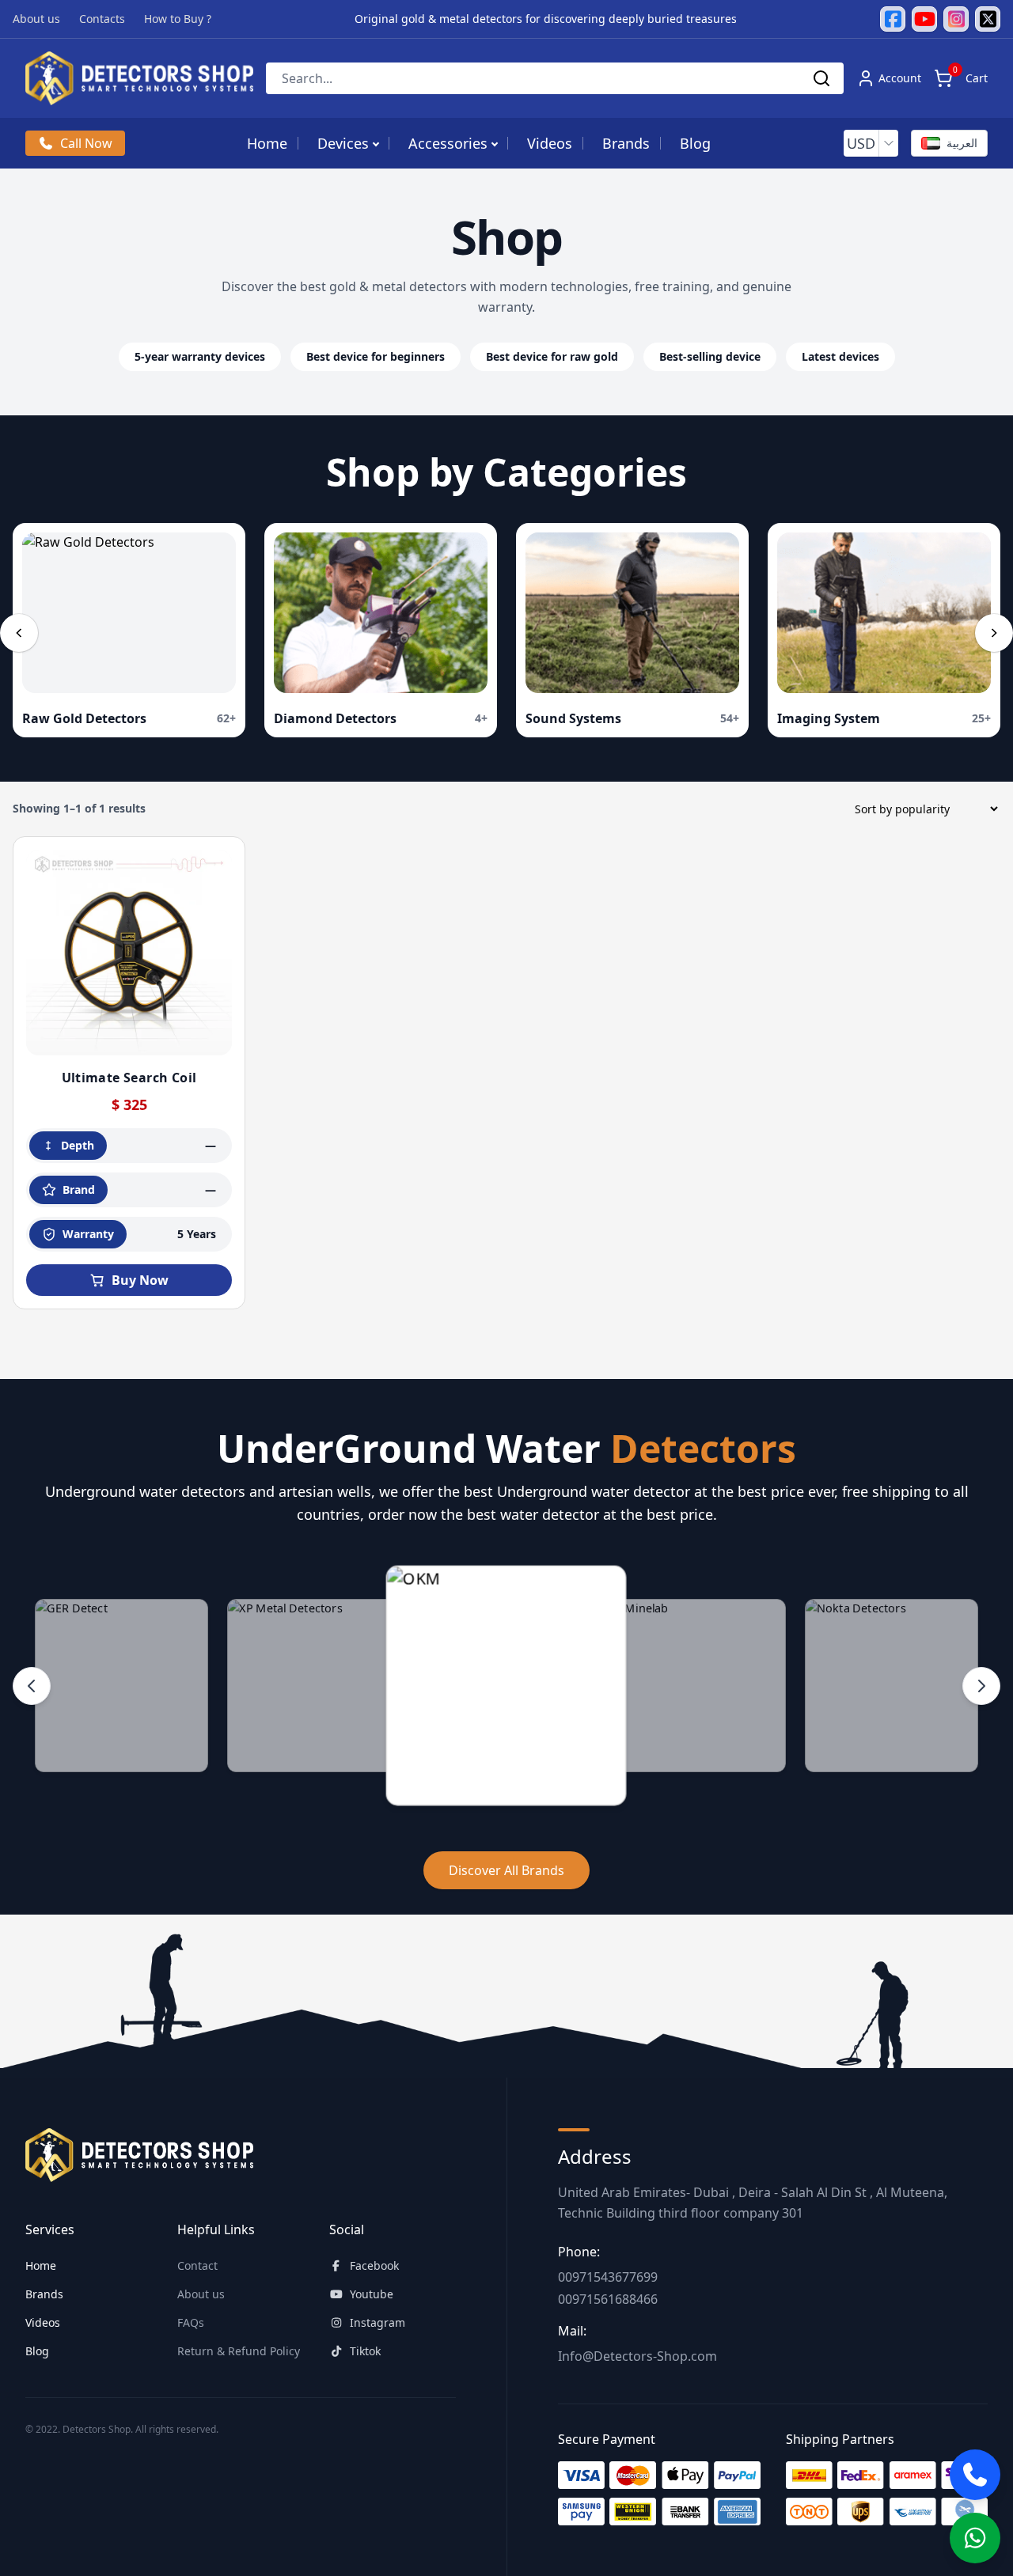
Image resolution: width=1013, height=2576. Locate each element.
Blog (695, 143)
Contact (197, 2265)
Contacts (102, 19)
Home (267, 143)
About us (36, 19)
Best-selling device (710, 356)
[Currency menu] (889, 143)
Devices (343, 143)
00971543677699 (608, 2277)
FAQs (191, 2322)
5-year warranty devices (200, 356)
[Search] (821, 78)
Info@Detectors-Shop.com (637, 2356)
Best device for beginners (376, 356)
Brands (626, 143)
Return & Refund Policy (239, 2351)
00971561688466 (608, 2299)
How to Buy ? (178, 19)
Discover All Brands (506, 1870)
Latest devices (840, 356)
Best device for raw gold (552, 356)
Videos (550, 143)
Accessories (448, 143)
